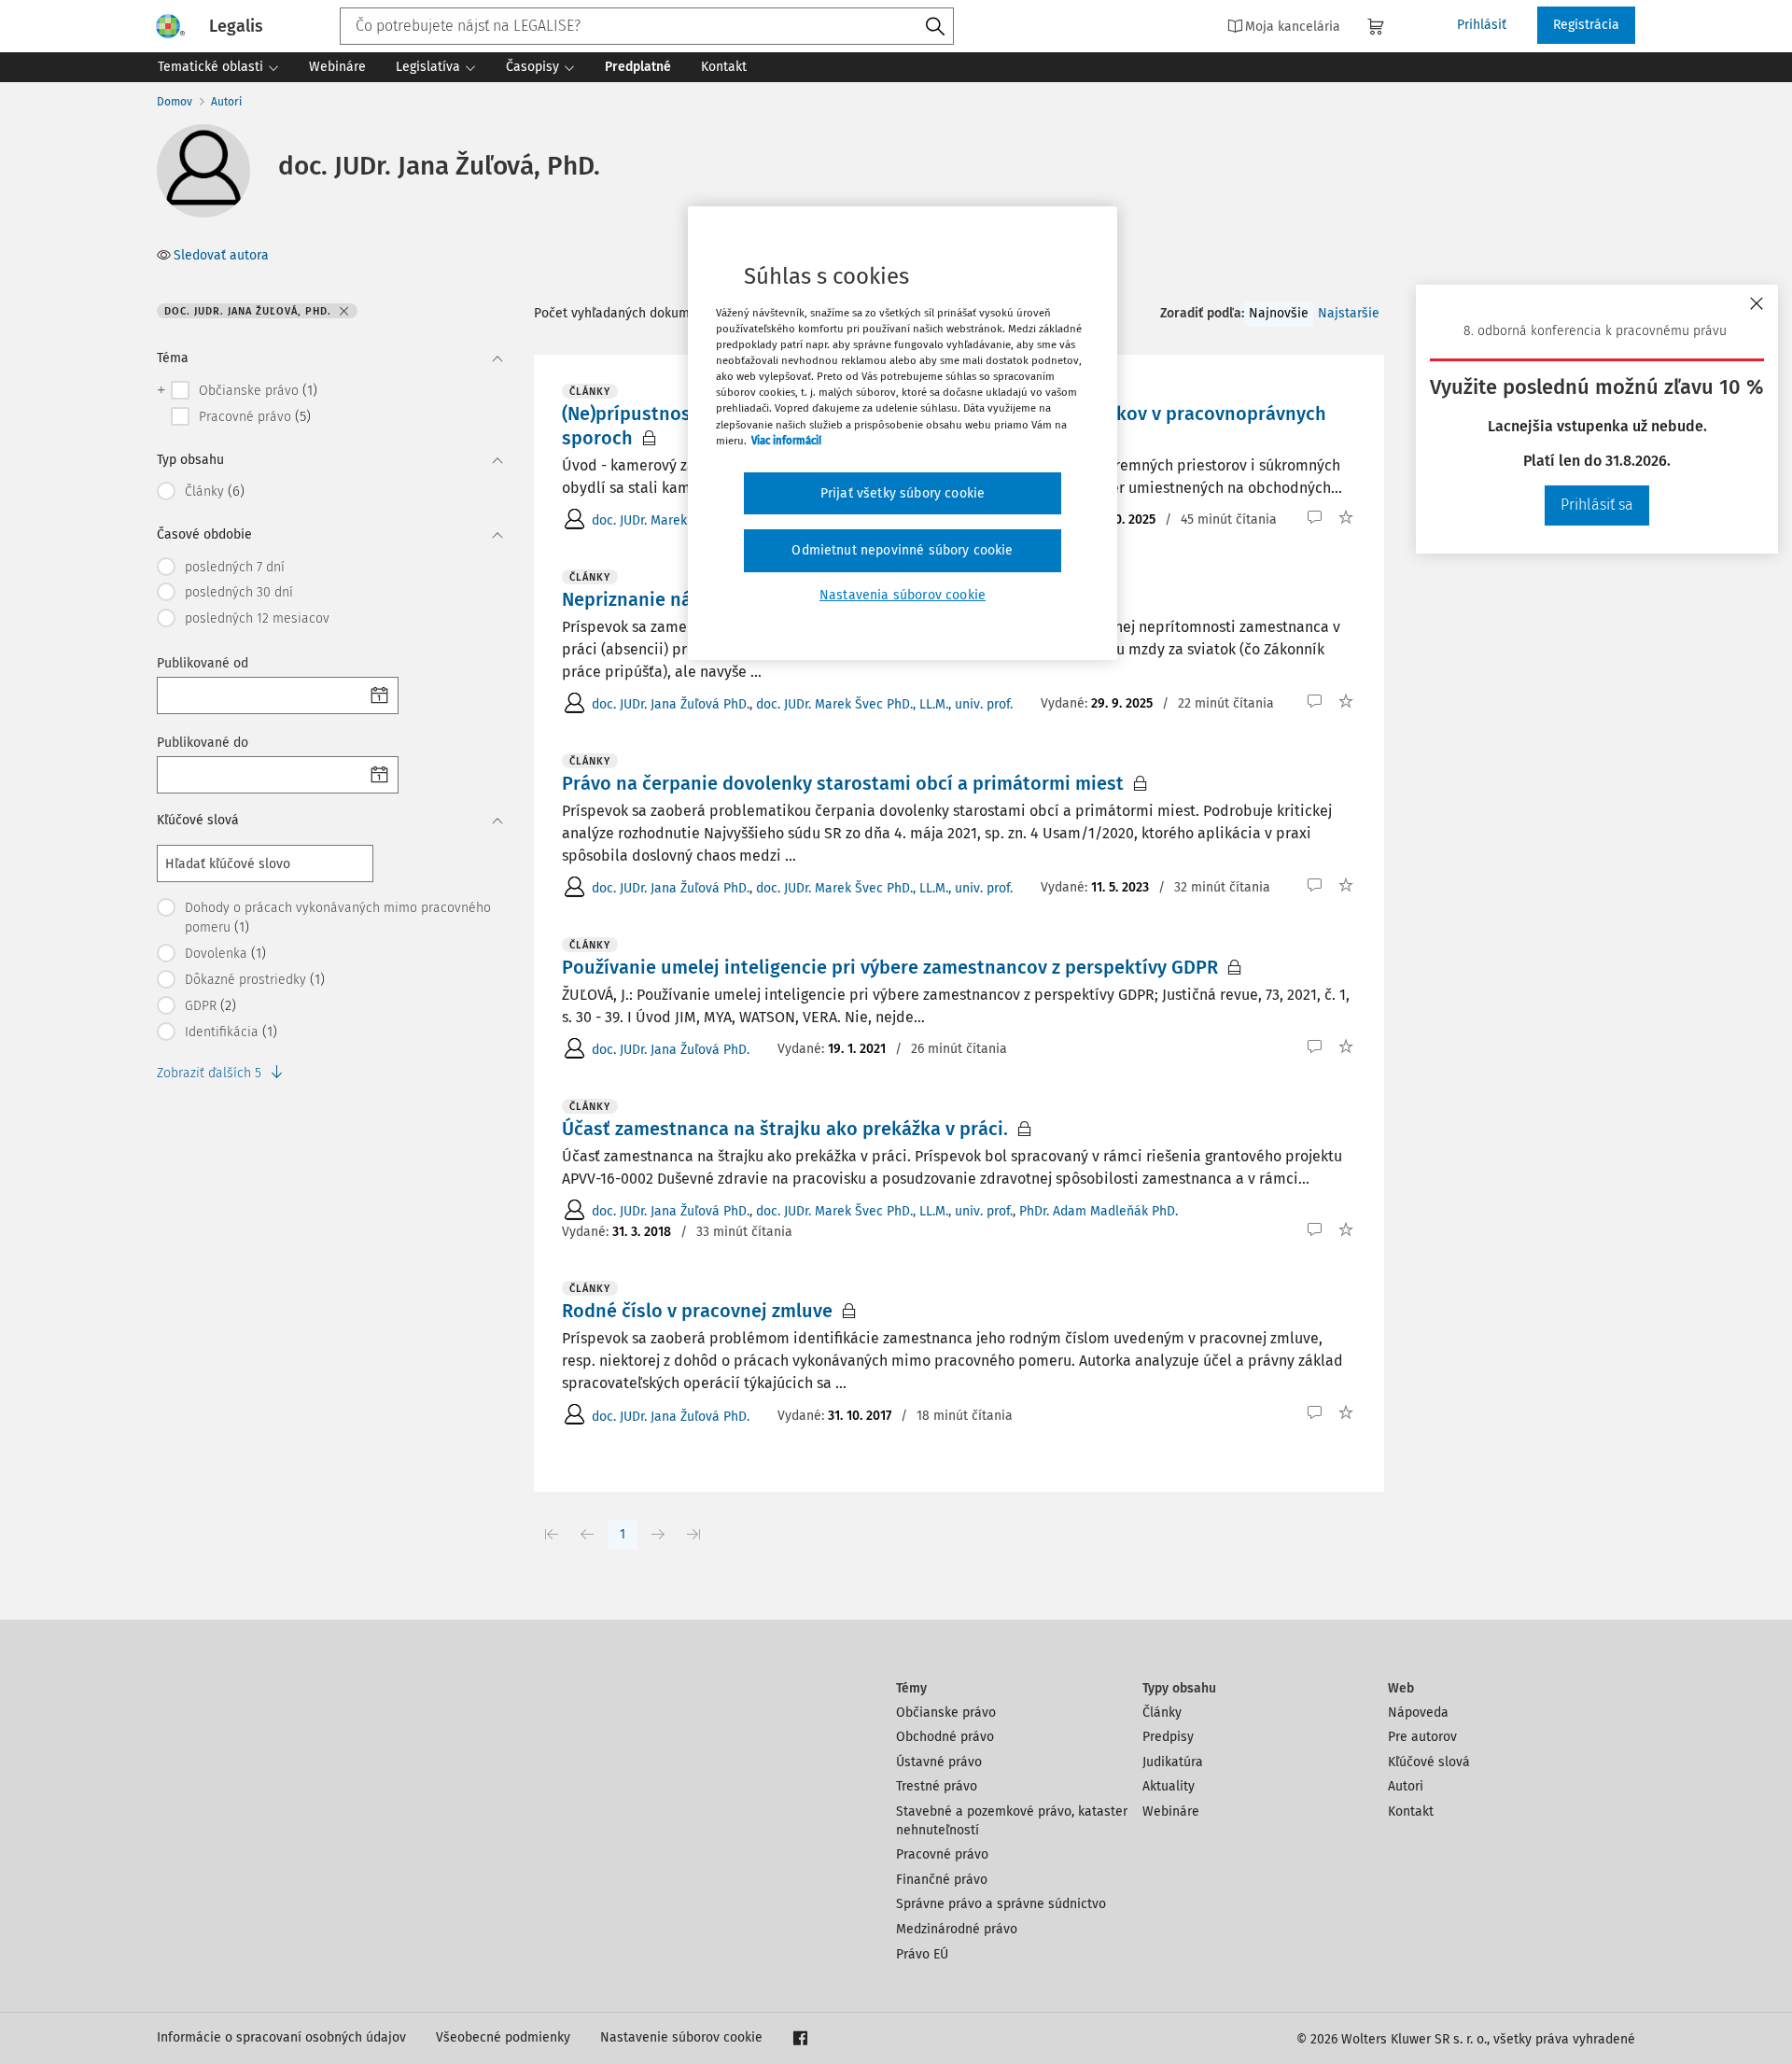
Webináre (1171, 1811)
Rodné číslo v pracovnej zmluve (697, 1311)
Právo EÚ (922, 1954)
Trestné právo (937, 1786)
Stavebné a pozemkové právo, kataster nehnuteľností (1012, 1821)
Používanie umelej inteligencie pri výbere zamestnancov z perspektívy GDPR (890, 967)
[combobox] (647, 26)
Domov (175, 102)
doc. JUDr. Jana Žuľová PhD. (671, 704)
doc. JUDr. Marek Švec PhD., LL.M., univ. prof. (884, 704)
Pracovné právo (942, 1854)
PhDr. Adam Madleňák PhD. (1099, 1211)
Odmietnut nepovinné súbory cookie (902, 550)
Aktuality (1169, 1786)
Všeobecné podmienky (503, 2037)
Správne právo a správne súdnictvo (1001, 1904)
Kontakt (1411, 1811)
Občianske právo (946, 1713)
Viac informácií (786, 441)
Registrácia (1586, 25)
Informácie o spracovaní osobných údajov (281, 2037)
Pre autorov (1422, 1737)
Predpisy (1168, 1737)
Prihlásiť (1482, 25)
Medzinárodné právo (957, 1929)
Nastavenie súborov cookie (681, 2037)
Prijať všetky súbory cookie (903, 493)
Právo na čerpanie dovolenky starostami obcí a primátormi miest (843, 783)
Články (1162, 1713)
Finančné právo (942, 1880)
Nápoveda (1418, 1713)
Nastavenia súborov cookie (903, 595)
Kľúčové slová (1429, 1762)
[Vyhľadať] (935, 27)
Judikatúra (1173, 1762)
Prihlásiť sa (1597, 505)
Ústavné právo (939, 1762)
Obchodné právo (945, 1737)
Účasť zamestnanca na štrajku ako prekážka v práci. (785, 1129)
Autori (226, 102)
